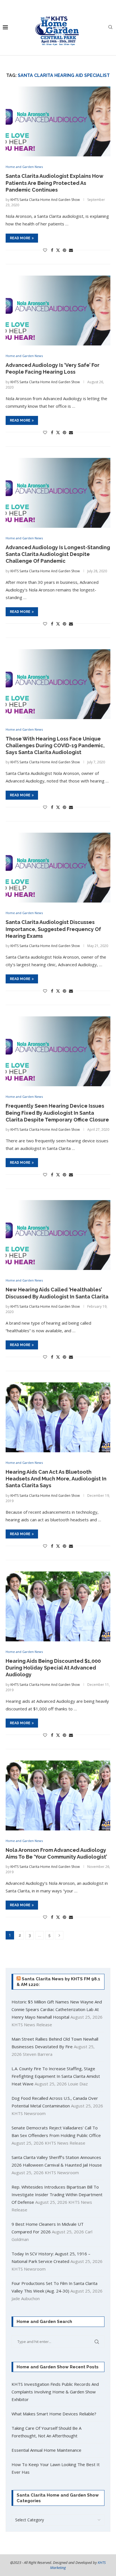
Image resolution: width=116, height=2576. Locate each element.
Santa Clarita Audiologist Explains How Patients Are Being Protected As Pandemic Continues (54, 183)
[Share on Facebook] (52, 250)
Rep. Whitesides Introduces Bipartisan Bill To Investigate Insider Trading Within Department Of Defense (57, 2194)
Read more (20, 238)
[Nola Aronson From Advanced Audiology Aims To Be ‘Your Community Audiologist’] (58, 1795)
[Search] (110, 28)
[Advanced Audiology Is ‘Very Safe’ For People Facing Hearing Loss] (58, 311)
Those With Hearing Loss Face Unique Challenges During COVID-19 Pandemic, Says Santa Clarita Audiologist (55, 746)
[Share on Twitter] (58, 250)
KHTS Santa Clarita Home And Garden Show (45, 200)
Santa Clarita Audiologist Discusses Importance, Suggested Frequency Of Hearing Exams (53, 929)
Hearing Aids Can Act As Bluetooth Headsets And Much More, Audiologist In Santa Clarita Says (56, 1479)
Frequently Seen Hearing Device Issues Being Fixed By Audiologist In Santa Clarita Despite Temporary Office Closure (57, 1113)
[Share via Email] (71, 250)
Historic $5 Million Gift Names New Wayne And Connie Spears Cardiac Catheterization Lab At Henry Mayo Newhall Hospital (57, 2009)
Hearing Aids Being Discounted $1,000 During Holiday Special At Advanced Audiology (53, 1668)
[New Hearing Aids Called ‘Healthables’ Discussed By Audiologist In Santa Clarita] (58, 1235)
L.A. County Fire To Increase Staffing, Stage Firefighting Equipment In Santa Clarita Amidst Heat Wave (56, 2076)
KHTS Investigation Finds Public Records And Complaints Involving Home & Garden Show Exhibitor (55, 2392)
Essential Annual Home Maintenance (46, 2450)
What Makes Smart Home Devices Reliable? (54, 2414)
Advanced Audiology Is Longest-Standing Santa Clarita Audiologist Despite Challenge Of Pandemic (58, 554)
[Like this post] (45, 250)
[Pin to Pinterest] (64, 250)
